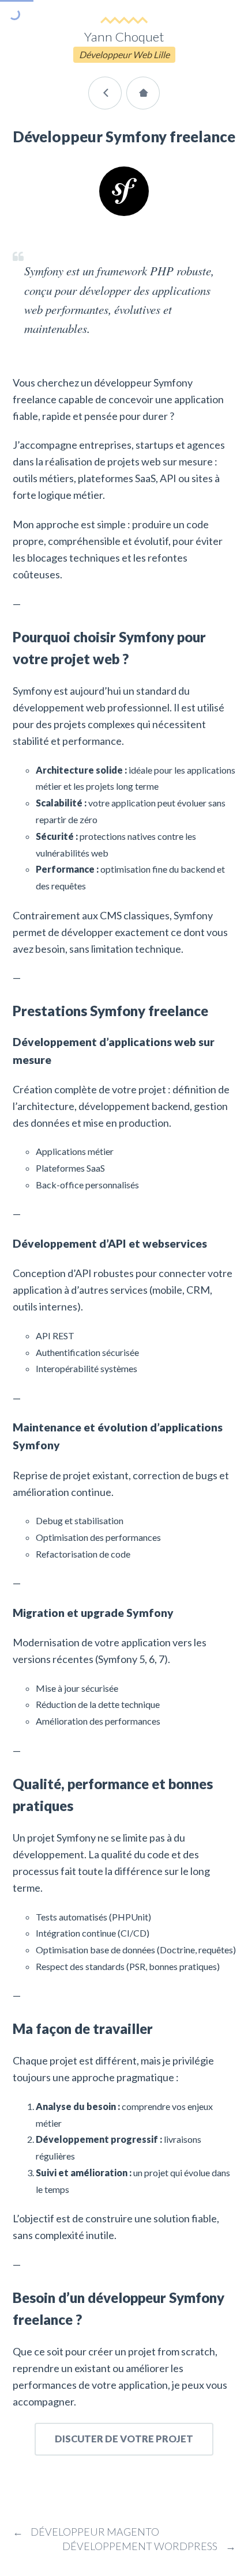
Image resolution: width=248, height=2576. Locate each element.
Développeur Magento (86, 2532)
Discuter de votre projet (124, 2439)
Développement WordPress (149, 2546)
